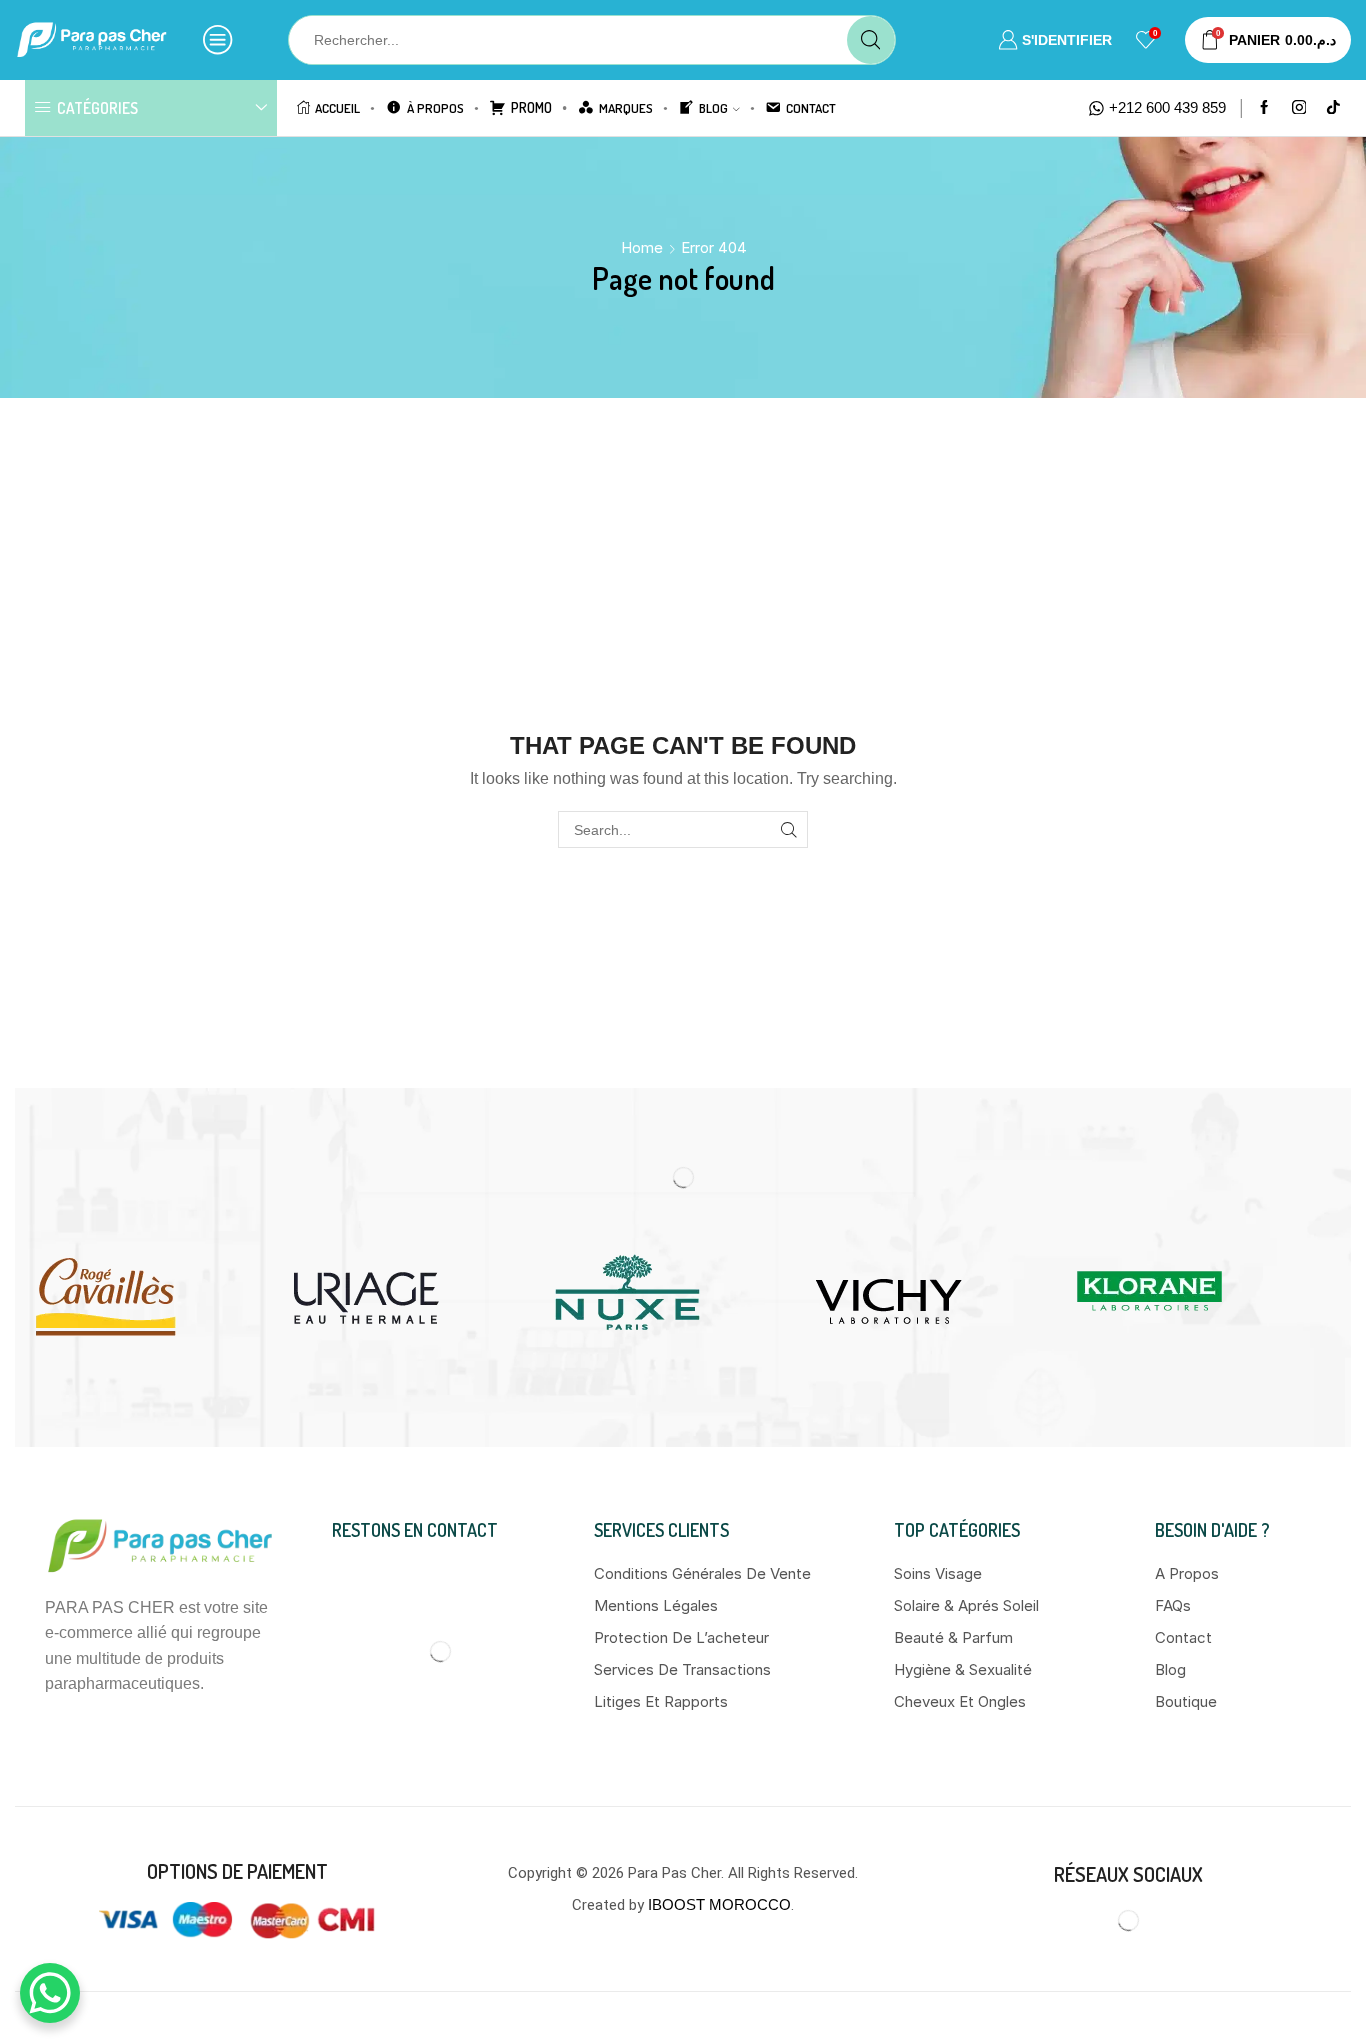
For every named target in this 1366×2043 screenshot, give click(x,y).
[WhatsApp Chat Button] (50, 1993)
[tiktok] (1333, 108)
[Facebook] (1264, 108)
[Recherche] (789, 829)
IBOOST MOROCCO (719, 1904)
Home (642, 247)
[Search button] (871, 40)
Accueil (337, 107)
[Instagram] (1299, 108)
